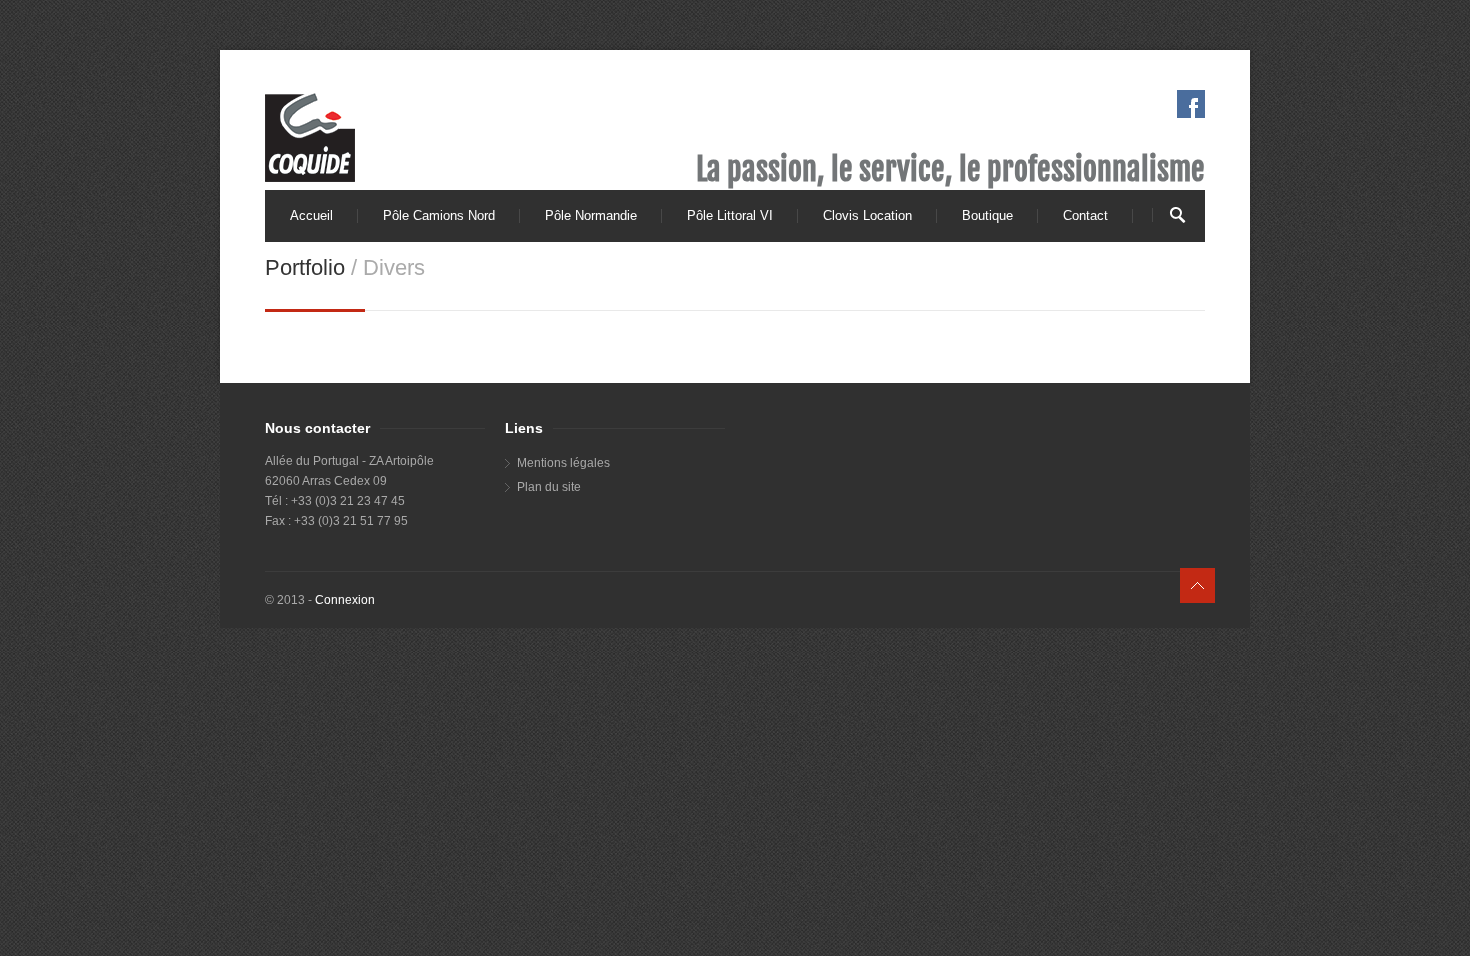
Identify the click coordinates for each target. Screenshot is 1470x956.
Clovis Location (867, 215)
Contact (1085, 215)
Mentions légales (563, 463)
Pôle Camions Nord (439, 215)
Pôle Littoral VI (730, 215)
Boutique (987, 215)
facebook (1191, 104)
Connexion (345, 600)
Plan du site (549, 487)
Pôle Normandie (591, 215)
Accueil (311, 215)
